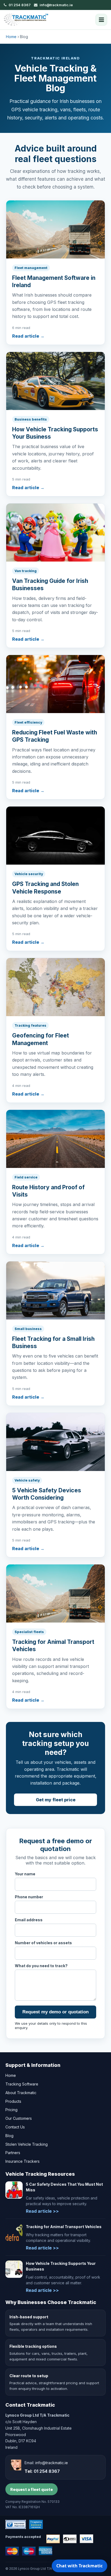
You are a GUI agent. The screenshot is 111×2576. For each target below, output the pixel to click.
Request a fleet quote (32, 2489)
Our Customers (19, 2118)
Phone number (29, 1897)
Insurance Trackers (22, 2161)
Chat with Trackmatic (79, 2566)
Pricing (11, 2110)
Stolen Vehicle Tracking (27, 2144)
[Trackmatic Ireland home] (26, 19)
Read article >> (42, 2211)
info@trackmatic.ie (56, 5)
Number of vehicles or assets (43, 1943)
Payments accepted (23, 2537)
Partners (13, 2153)
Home (11, 37)
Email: (46, 2463)
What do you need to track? (41, 1966)
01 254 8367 (20, 5)
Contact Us (15, 2127)
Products (13, 2101)
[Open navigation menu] (101, 20)
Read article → (28, 336)
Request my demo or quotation (55, 2012)
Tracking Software (22, 2084)
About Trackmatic (21, 2093)
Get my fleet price (56, 1800)
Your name (25, 1874)
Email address (29, 1920)
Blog (9, 2136)
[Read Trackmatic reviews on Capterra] (36, 2524)
